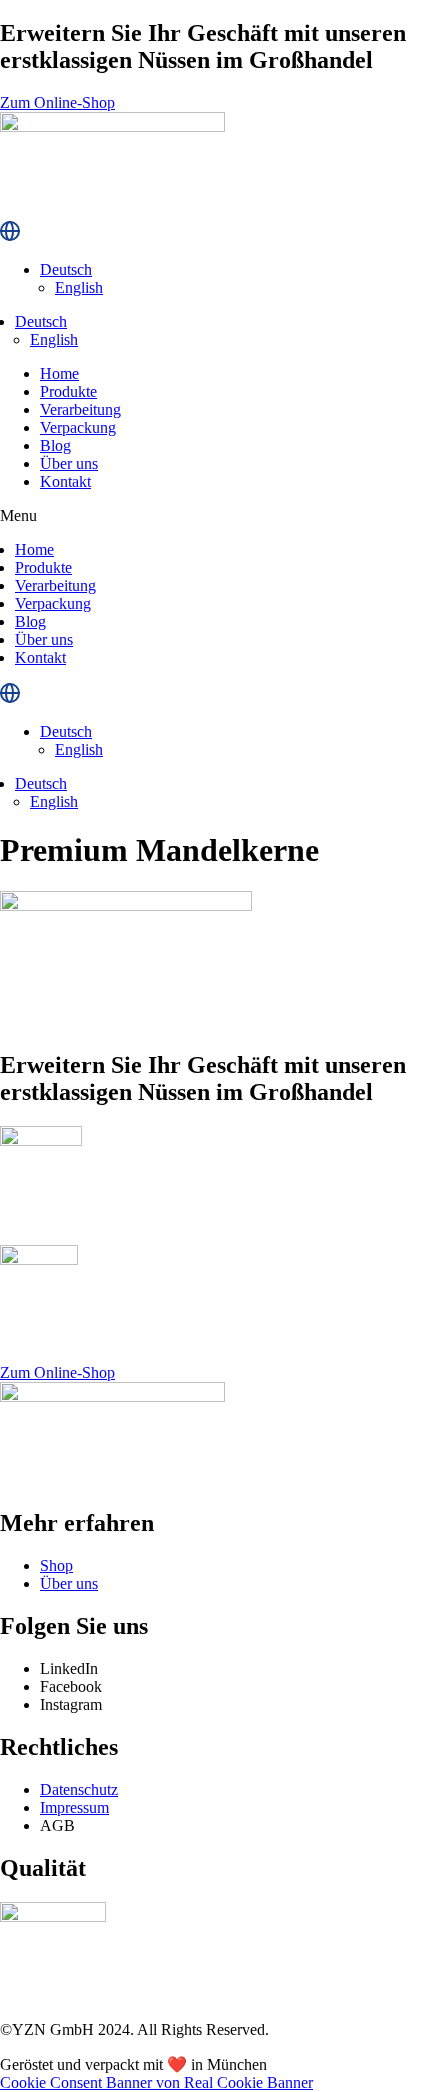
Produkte (68, 391)
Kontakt (65, 481)
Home (59, 373)
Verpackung (78, 427)
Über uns (69, 463)
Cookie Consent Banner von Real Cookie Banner (156, 2082)
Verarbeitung (80, 409)
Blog (55, 445)
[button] (215, 516)
